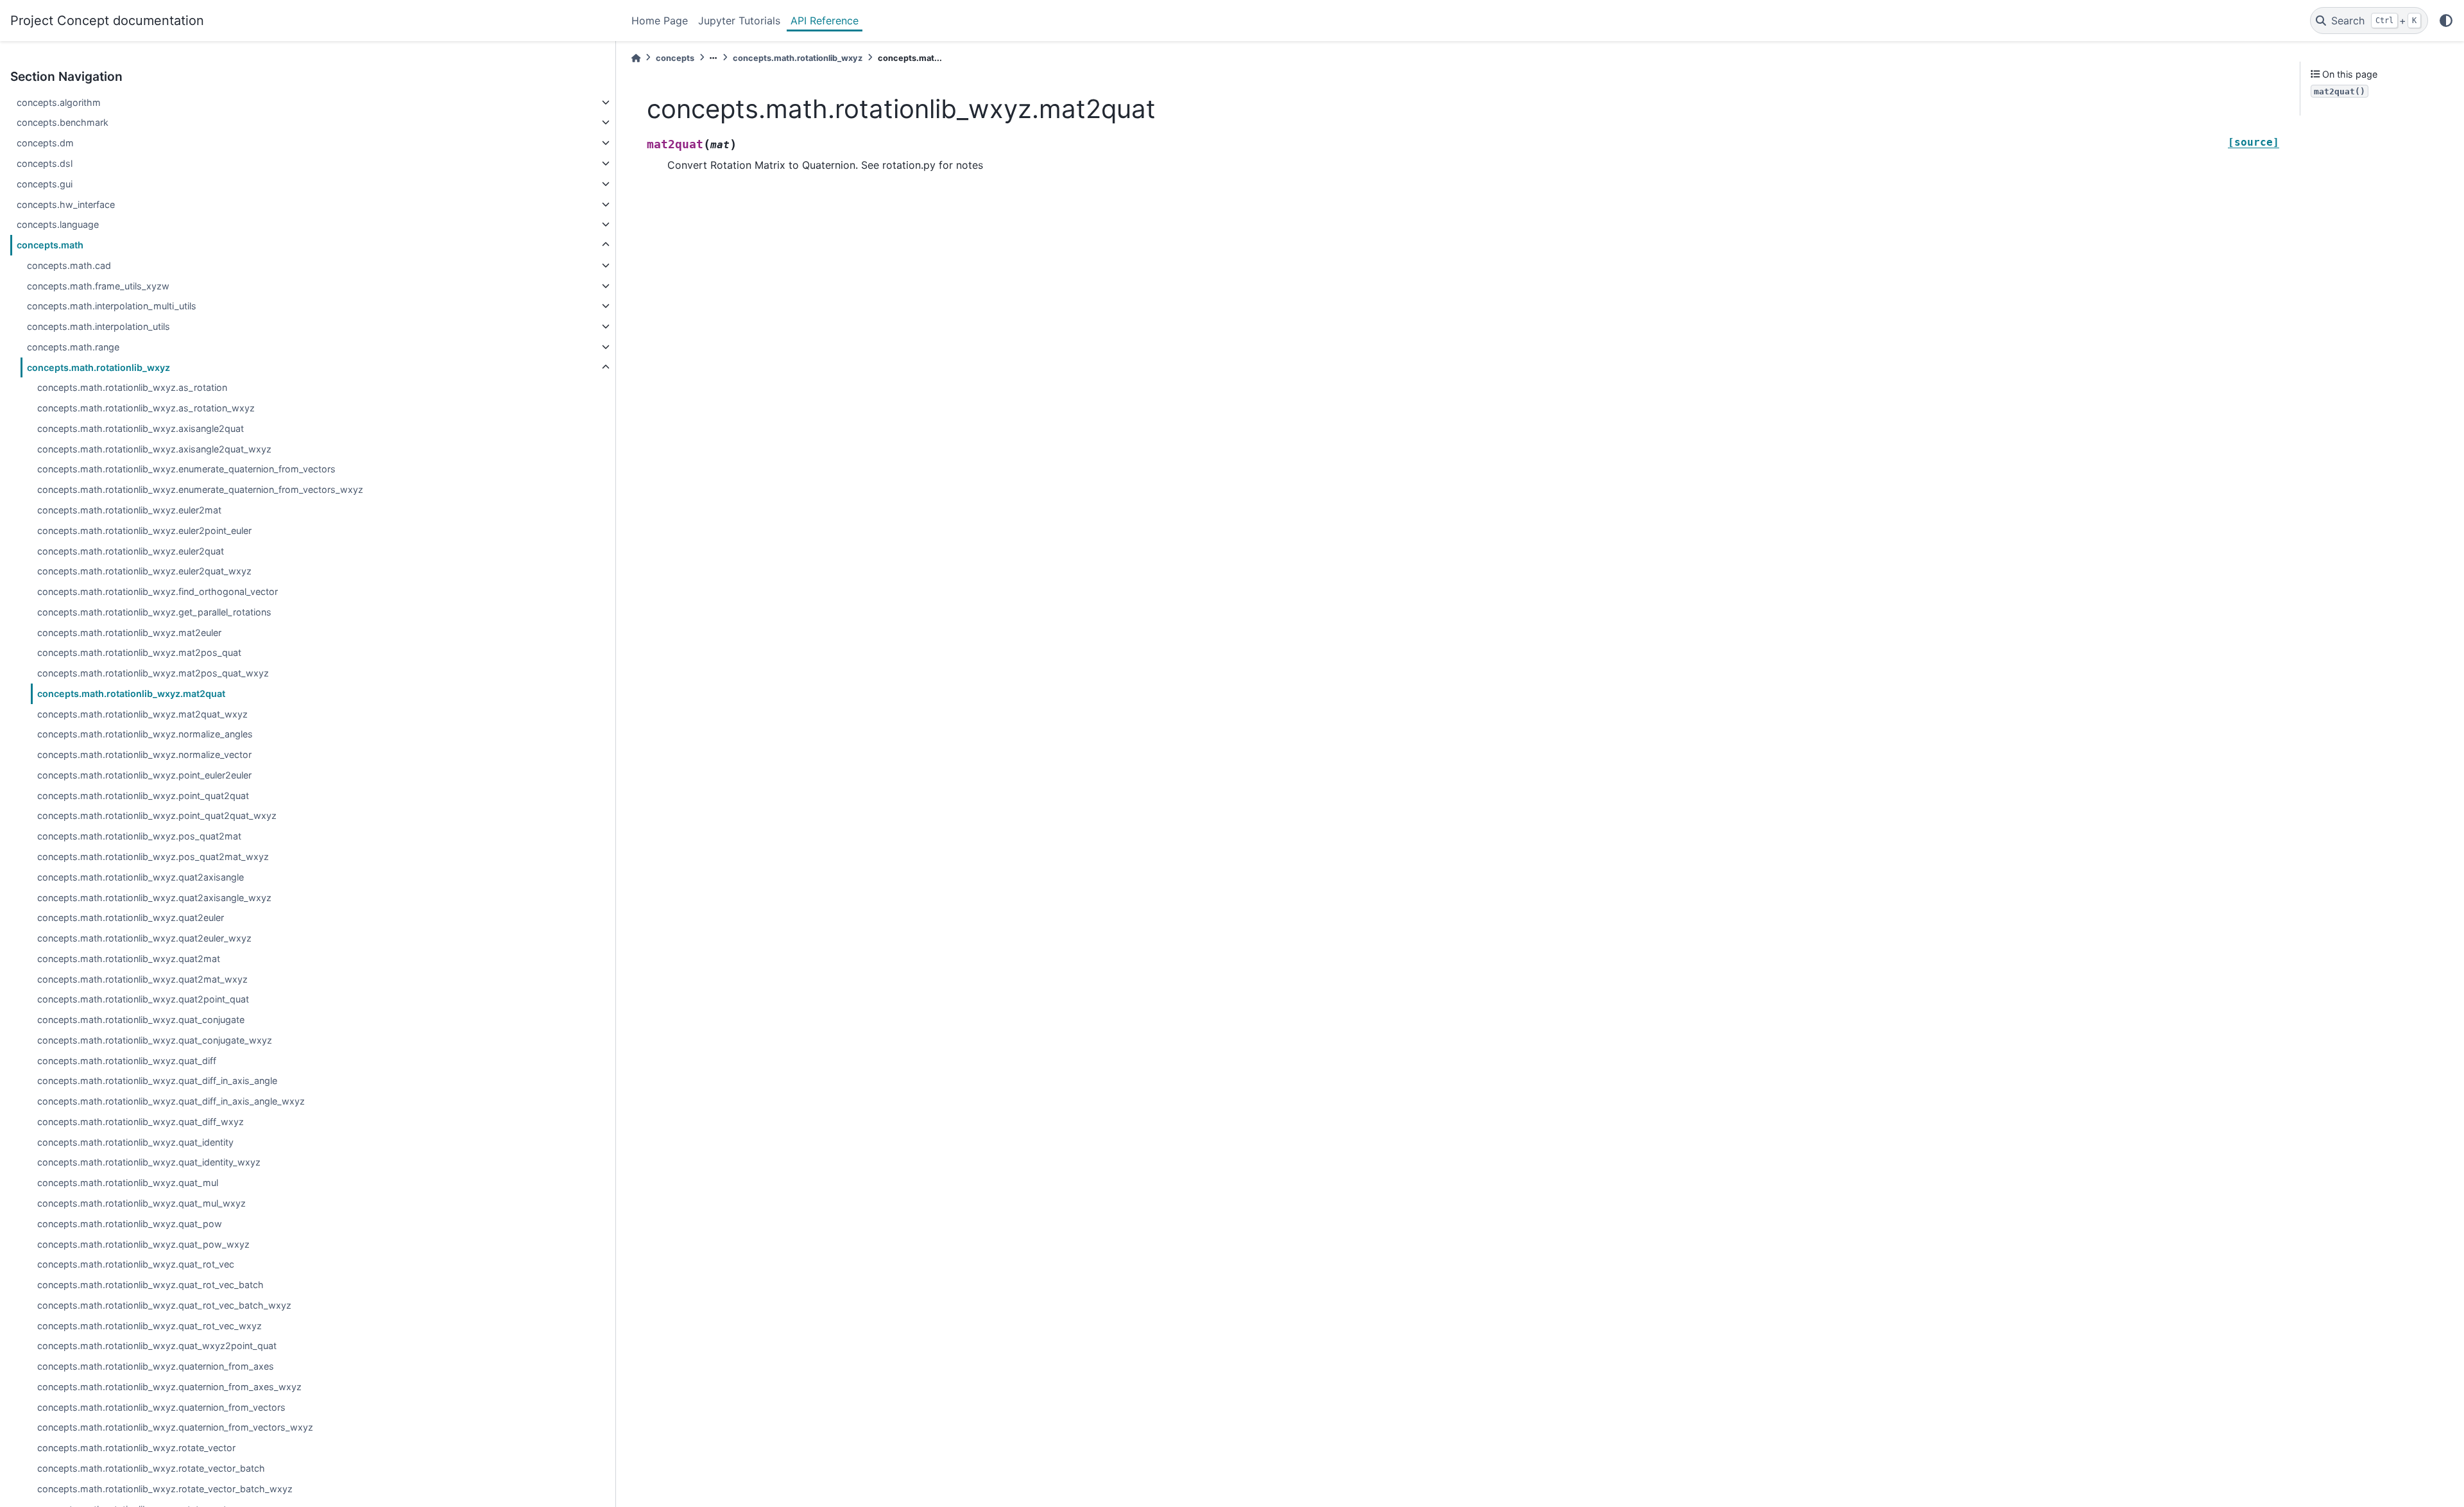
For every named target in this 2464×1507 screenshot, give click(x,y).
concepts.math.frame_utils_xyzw (98, 286)
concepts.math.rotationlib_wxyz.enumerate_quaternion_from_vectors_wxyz (200, 489)
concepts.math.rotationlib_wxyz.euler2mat (129, 510)
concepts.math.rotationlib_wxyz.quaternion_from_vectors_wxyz (175, 1427)
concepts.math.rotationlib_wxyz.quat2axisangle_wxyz (154, 898)
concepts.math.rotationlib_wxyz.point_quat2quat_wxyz (157, 815)
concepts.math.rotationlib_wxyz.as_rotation (132, 387)
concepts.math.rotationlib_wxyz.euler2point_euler (144, 530)
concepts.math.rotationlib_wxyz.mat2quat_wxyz (142, 714)
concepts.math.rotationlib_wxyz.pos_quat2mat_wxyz (153, 857)
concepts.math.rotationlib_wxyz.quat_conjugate (141, 1020)
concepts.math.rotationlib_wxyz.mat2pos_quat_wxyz (153, 673)
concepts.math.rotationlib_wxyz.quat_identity (135, 1142)
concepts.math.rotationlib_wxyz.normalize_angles (145, 734)
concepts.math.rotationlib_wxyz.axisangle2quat (141, 428)
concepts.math (50, 245)
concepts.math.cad (69, 265)
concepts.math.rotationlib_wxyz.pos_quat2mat (139, 836)
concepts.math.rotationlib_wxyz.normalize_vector (144, 754)
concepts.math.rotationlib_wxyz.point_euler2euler (144, 775)
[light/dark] (2446, 21)
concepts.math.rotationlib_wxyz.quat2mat (129, 959)
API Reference (825, 21)
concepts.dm (45, 143)
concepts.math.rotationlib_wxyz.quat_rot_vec (136, 1264)
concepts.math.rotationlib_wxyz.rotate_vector (136, 1448)
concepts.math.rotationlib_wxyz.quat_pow (130, 1224)
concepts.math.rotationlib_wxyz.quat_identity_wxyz (149, 1162)
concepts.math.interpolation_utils (98, 326)
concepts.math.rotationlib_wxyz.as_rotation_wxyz (146, 408)
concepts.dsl (45, 163)
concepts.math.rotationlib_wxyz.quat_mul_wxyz (141, 1203)
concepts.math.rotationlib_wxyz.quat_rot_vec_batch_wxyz (164, 1305)
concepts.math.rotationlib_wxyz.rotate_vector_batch (151, 1468)
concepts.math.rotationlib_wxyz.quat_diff (127, 1061)
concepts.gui (45, 184)
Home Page (660, 21)
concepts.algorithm (59, 102)
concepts (675, 58)
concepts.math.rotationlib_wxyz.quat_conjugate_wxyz (155, 1040)
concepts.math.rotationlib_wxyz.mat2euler (129, 633)
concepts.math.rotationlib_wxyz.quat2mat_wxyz (142, 979)
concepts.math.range (73, 347)
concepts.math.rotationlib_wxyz (98, 367)
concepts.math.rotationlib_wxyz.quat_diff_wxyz (141, 1122)
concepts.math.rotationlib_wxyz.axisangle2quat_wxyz (154, 449)
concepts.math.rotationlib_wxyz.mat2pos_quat (139, 652)
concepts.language (58, 224)
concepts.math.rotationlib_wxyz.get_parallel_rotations (154, 612)
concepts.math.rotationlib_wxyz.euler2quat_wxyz (144, 571)
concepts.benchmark (63, 122)
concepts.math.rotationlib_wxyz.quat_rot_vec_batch (150, 1285)
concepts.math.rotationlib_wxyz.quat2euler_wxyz (144, 938)
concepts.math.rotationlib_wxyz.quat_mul (128, 1183)
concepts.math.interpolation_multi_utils (112, 306)
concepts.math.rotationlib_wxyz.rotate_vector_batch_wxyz (165, 1489)
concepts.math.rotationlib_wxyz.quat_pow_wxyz (143, 1244)
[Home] (636, 58)
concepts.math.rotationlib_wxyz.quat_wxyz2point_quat (157, 1346)
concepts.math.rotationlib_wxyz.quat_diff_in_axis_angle (157, 1081)
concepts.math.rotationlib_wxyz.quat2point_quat (143, 999)
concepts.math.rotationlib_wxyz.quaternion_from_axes (156, 1366)
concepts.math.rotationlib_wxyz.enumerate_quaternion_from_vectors (186, 469)
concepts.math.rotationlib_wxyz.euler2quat (131, 551)
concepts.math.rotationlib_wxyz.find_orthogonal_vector (158, 591)
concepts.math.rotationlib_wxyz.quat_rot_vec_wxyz (150, 1326)
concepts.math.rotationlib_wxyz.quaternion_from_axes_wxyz (169, 1387)
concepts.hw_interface (66, 204)
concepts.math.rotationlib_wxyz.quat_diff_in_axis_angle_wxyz (171, 1101)
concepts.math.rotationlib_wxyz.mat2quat (131, 693)
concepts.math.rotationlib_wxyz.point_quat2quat (143, 796)
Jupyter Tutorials (739, 21)
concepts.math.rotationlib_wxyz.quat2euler (131, 917)
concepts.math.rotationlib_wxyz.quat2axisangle (141, 877)
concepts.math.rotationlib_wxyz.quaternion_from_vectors (161, 1407)
